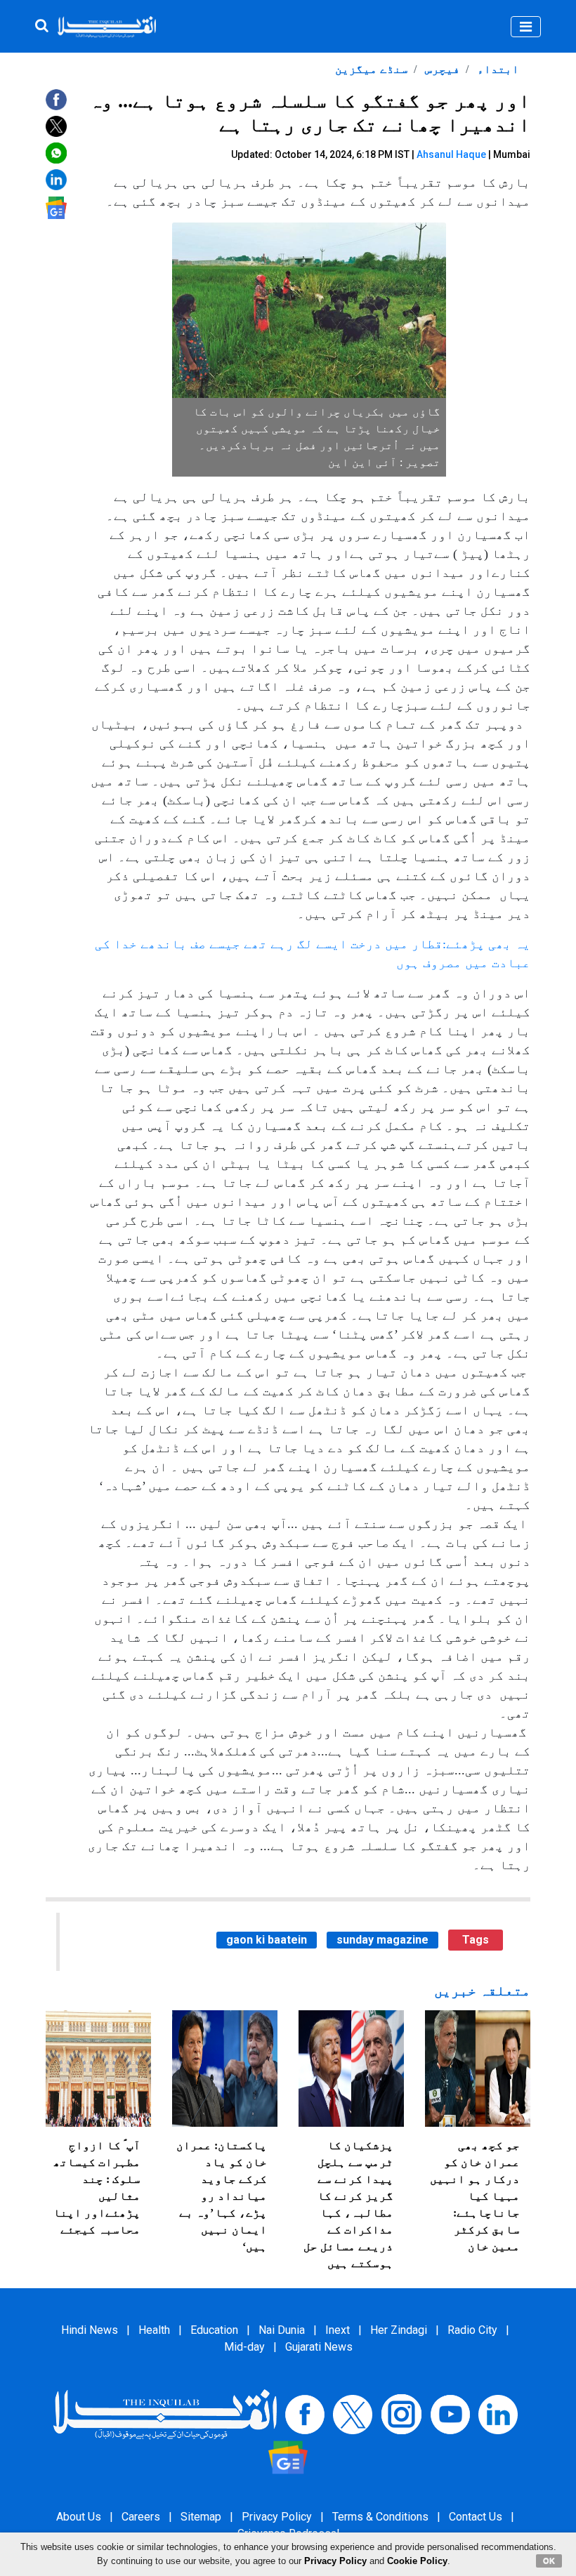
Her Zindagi (399, 2330)
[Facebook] (305, 2414)
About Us (79, 2517)
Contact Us (476, 2517)
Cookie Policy (417, 2561)
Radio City (472, 2330)
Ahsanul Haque (451, 154)
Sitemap (201, 2517)
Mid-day (244, 2347)
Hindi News (90, 2330)
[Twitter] (353, 2414)
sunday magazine (382, 1940)
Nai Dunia (282, 2330)
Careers (141, 2517)
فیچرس (441, 69)
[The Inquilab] (165, 2414)
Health (154, 2330)
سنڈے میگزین (372, 69)
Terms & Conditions (380, 2517)
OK (549, 2561)
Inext (338, 2330)
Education (214, 2330)
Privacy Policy (277, 2517)
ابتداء (497, 69)
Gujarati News (319, 2347)
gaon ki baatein (267, 1940)
